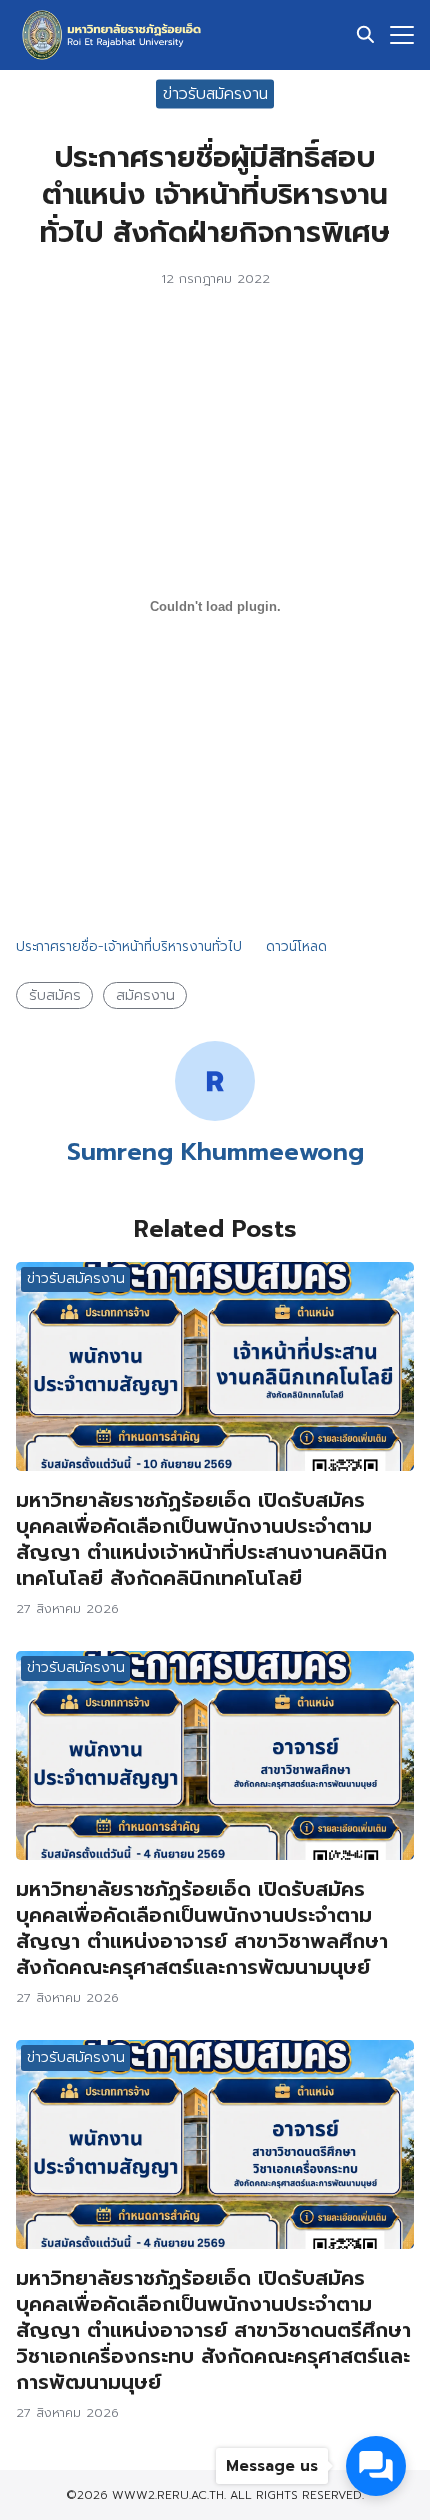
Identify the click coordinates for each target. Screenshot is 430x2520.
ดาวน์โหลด (296, 946)
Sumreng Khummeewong (215, 1152)
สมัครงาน (145, 995)
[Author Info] (215, 1116)
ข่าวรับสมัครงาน (215, 93)
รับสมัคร (55, 995)
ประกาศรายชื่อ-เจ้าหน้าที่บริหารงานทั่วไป (129, 946)
